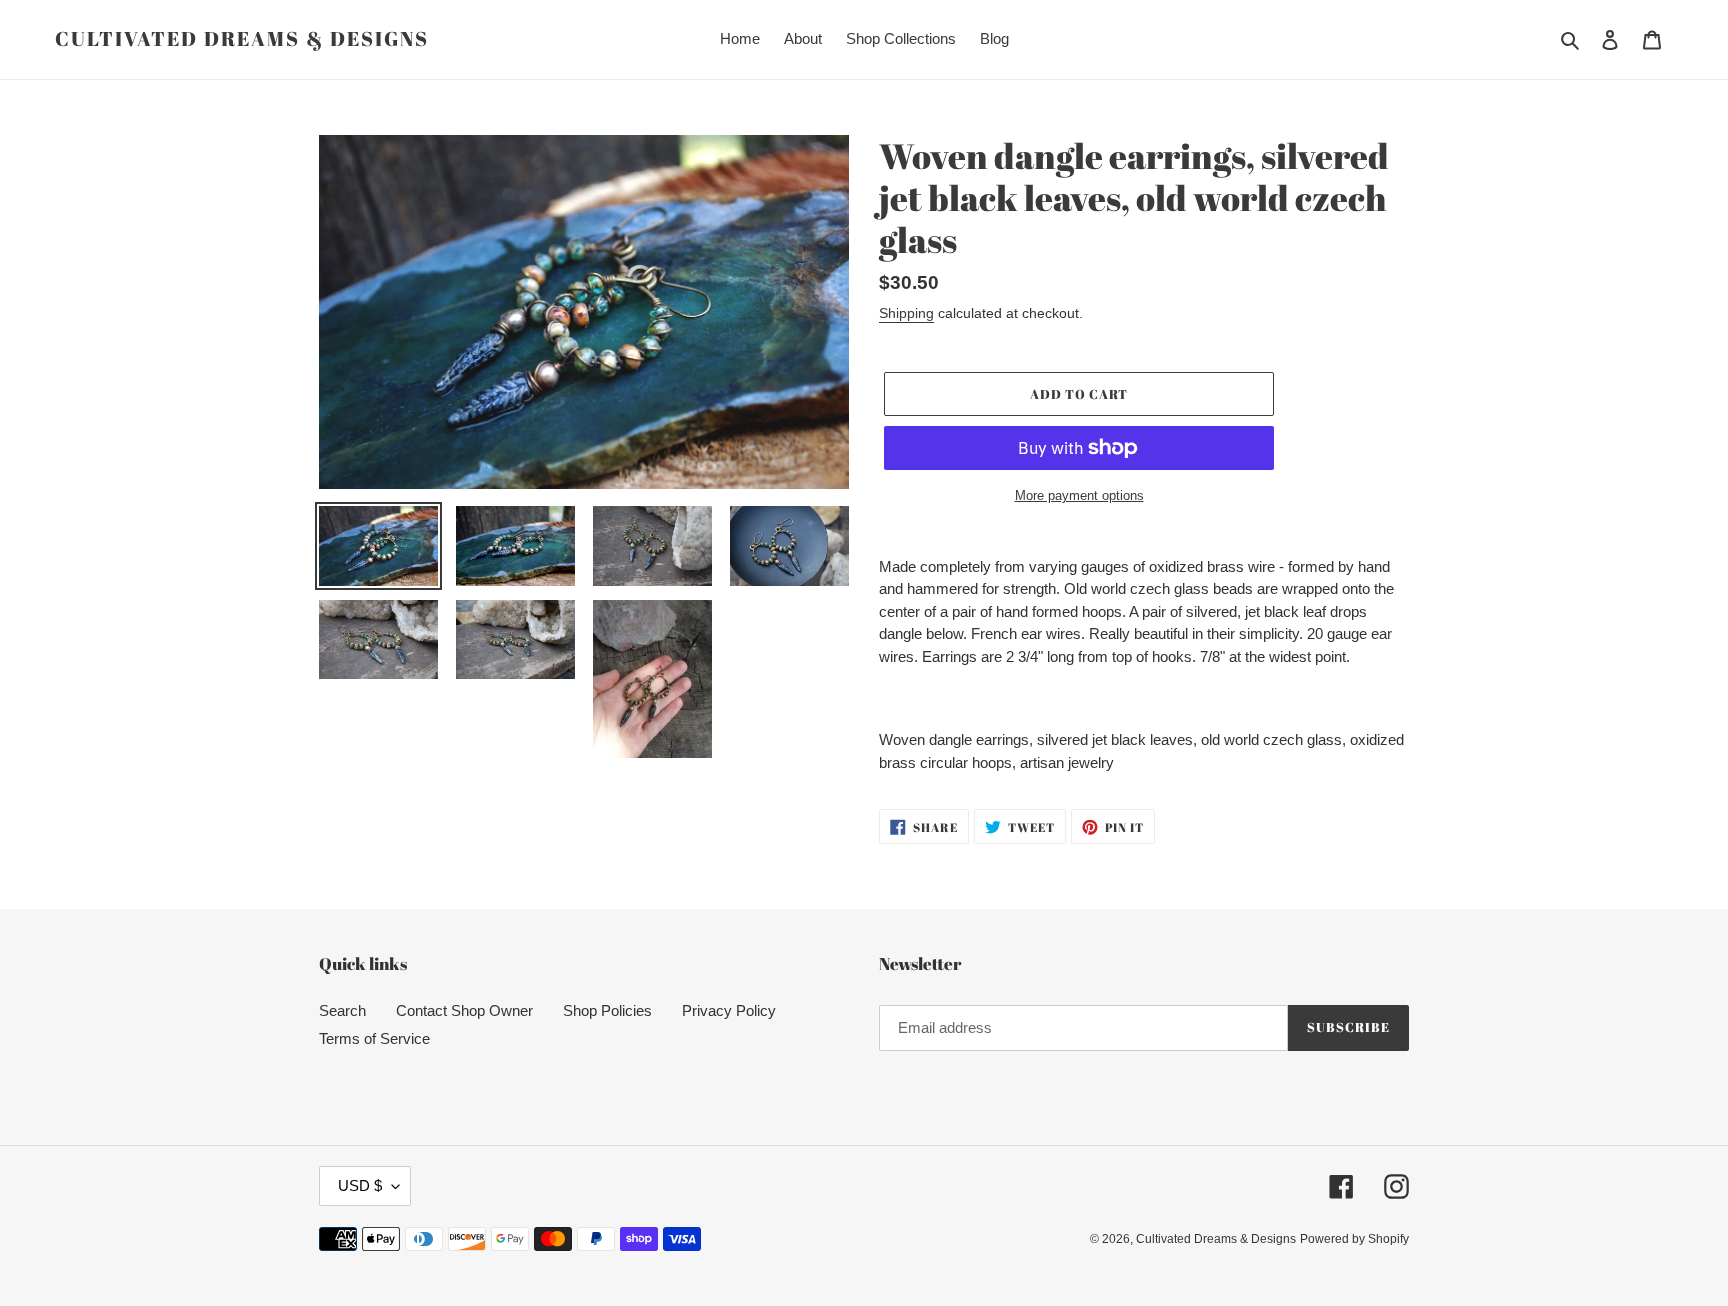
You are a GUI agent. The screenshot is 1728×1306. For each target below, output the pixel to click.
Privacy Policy (729, 1010)
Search (342, 1010)
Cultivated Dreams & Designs (242, 39)
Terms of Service (374, 1038)
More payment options (1079, 495)
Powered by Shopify (1354, 1239)
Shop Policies (607, 1010)
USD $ (360, 1185)
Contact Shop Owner (464, 1010)
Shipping (906, 313)
